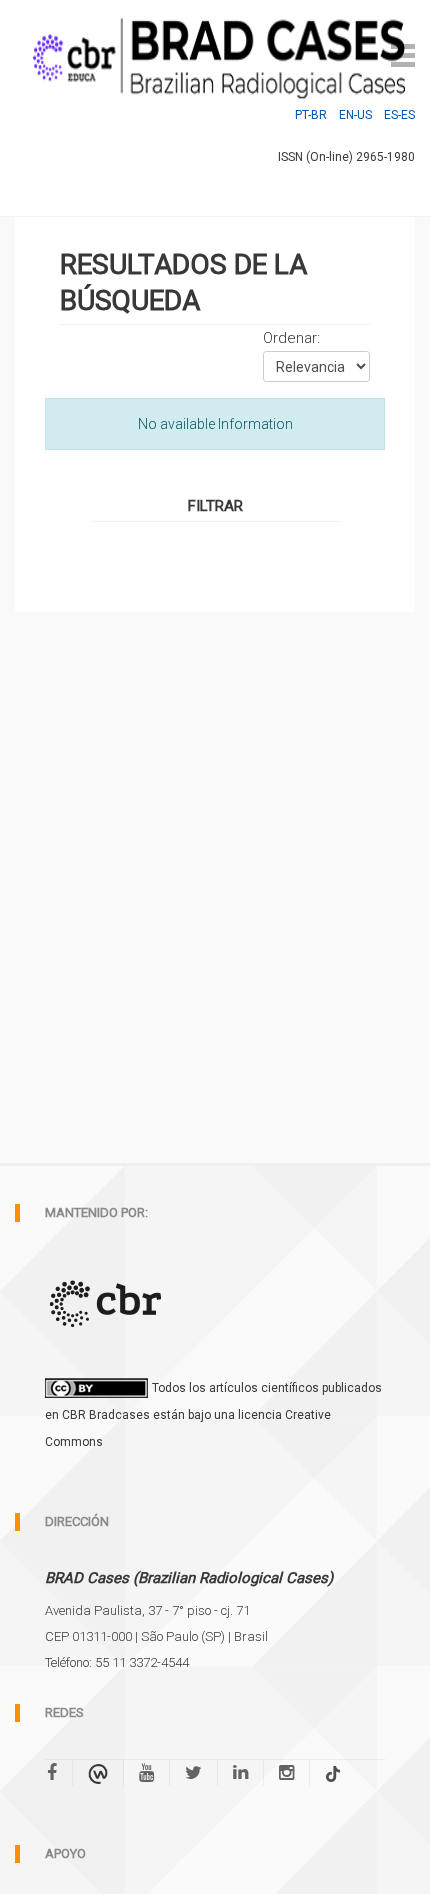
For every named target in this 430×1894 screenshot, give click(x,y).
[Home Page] (215, 53)
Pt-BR (311, 115)
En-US (355, 115)
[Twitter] (193, 1773)
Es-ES (399, 115)
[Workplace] (98, 1773)
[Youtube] (146, 1773)
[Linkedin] (240, 1773)
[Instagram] (286, 1773)
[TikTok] (333, 1773)
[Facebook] (59, 1773)
